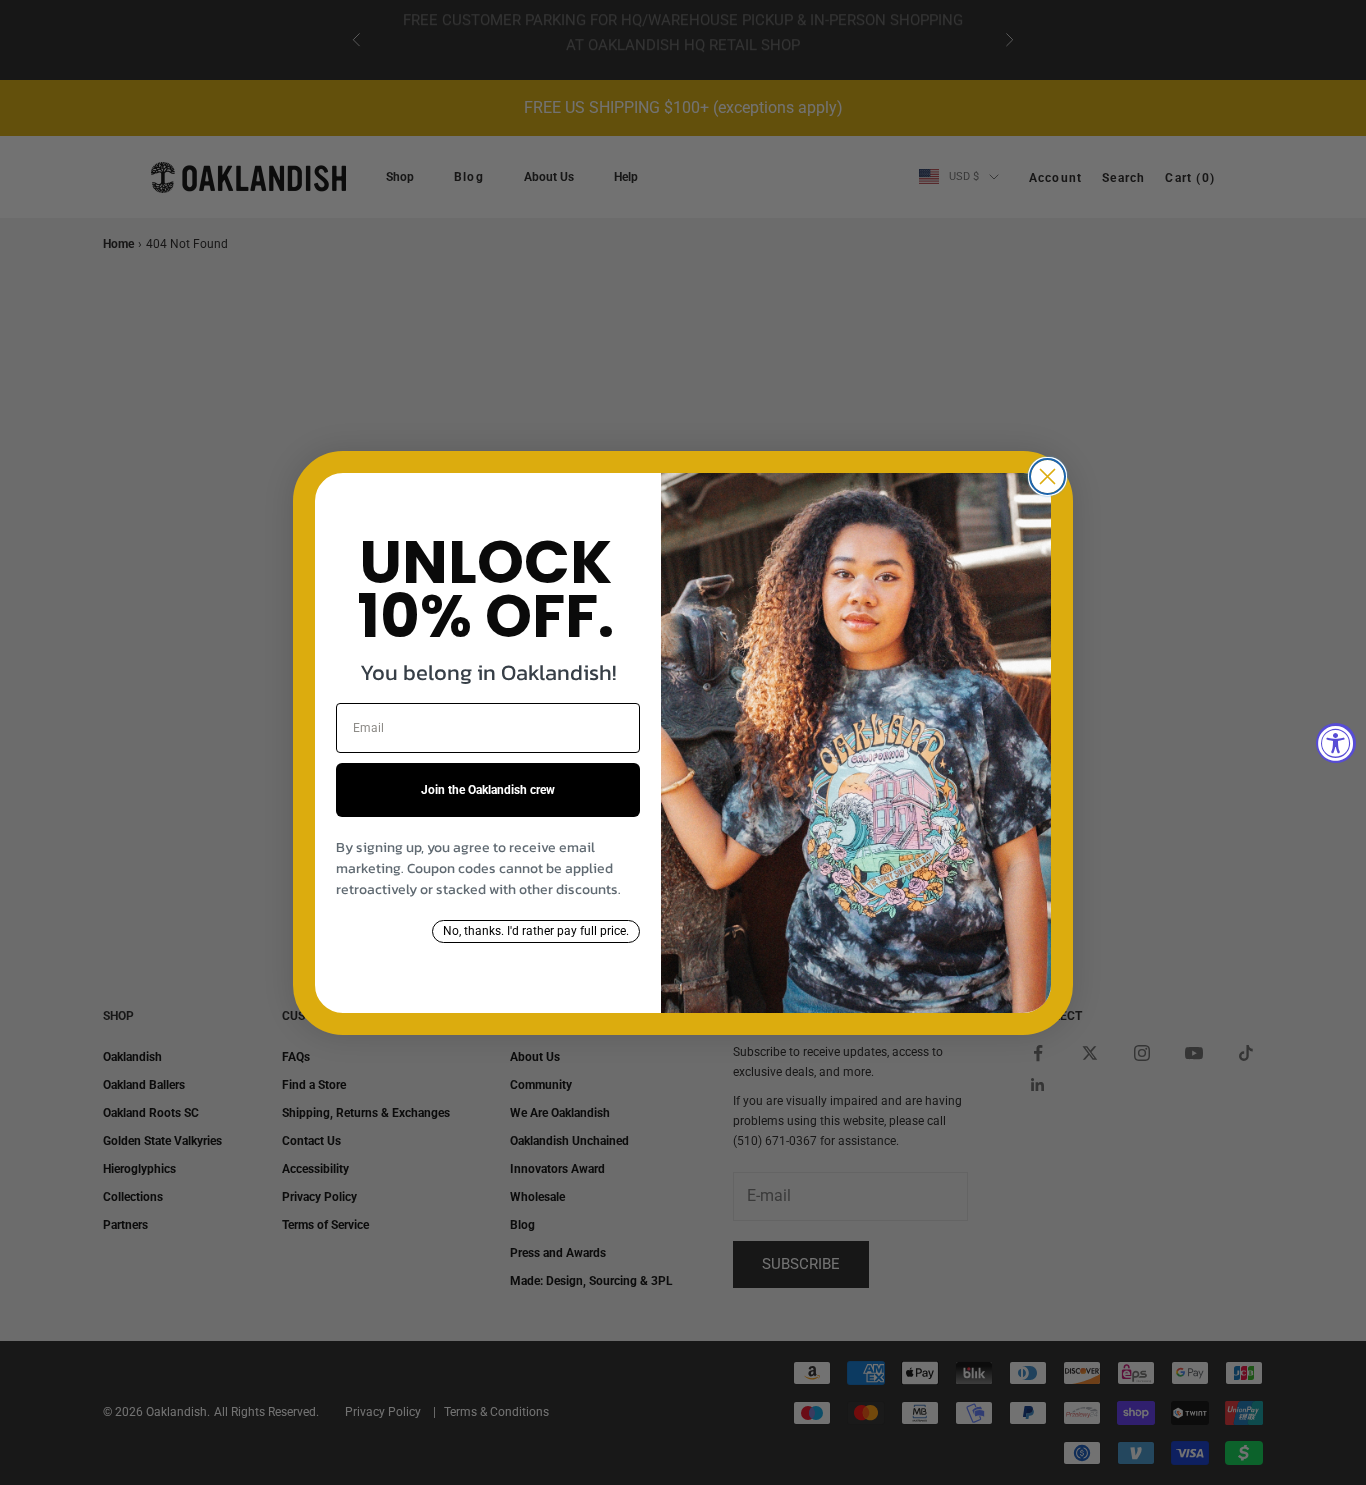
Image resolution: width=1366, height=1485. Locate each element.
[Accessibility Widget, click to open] (1336, 743)
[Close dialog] (1047, 476)
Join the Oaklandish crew (488, 790)
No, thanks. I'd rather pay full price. (536, 931)
